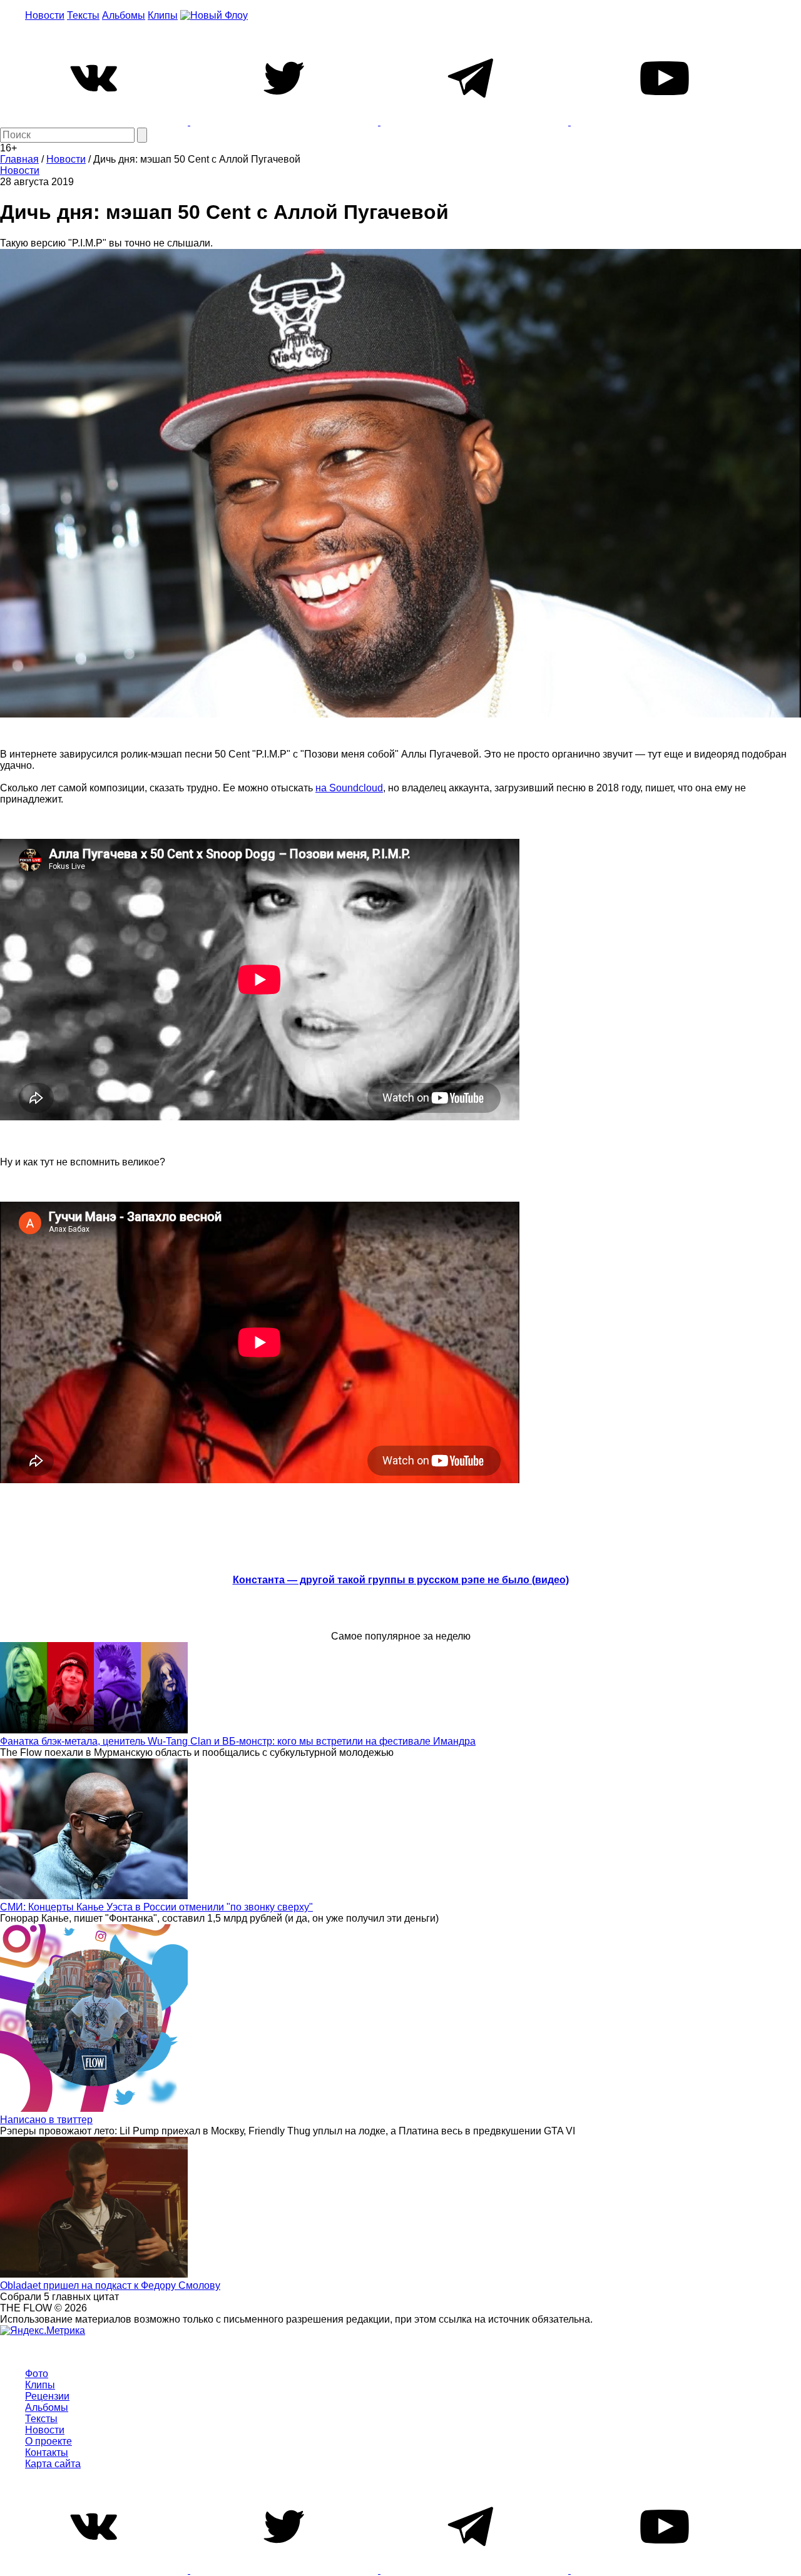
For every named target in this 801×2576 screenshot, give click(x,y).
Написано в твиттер (46, 2120)
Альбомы (124, 15)
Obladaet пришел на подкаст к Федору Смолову (110, 2285)
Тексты (83, 15)
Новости (45, 15)
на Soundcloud (349, 788)
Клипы (163, 15)
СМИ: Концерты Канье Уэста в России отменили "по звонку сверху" (156, 1907)
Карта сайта (53, 2464)
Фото (37, 2374)
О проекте (48, 2441)
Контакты (47, 2452)
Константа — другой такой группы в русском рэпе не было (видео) (401, 1580)
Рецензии (47, 2396)
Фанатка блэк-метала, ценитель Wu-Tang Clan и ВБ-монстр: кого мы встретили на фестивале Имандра (238, 1741)
